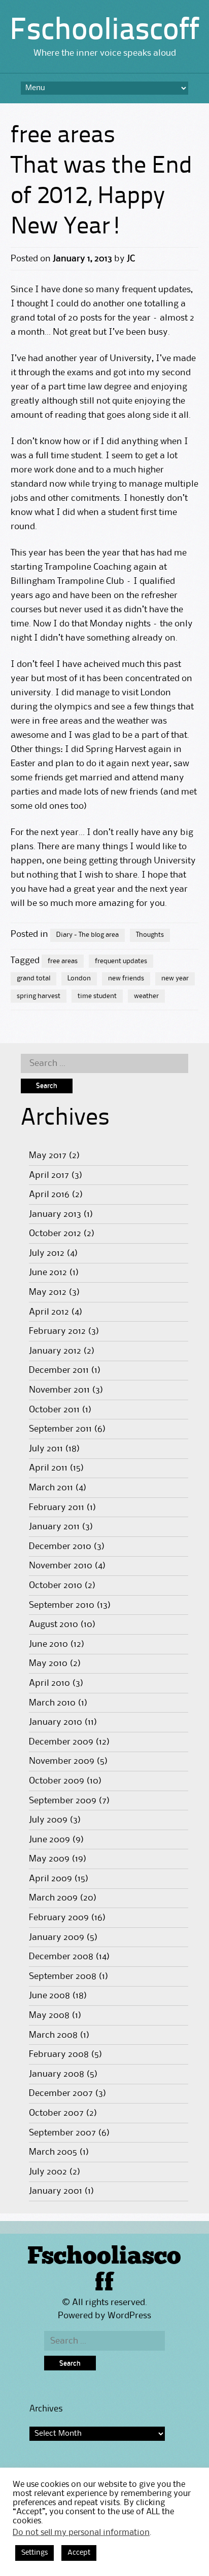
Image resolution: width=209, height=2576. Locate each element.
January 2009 (57, 1937)
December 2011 (59, 1370)
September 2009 (63, 1801)
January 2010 (56, 1722)
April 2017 (49, 1175)
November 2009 (62, 1761)
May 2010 (48, 1663)
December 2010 (60, 1547)
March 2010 (52, 1703)
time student (97, 996)
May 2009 (49, 1859)
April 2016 (49, 1195)
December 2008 (61, 1957)
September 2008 (63, 1976)
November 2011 (59, 1390)
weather (146, 996)
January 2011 (54, 1527)
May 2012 (48, 1292)
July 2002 (48, 2172)
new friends (126, 978)
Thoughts (150, 935)
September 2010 (62, 1605)
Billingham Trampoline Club (67, 581)
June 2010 (48, 1644)
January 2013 (55, 1214)
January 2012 (55, 1351)
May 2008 (49, 2015)
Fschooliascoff (104, 31)
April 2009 (50, 1879)
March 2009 (53, 1898)
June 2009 (49, 1840)
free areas (63, 961)
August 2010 (54, 1624)
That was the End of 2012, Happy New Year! (101, 197)
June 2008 (49, 1996)
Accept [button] (79, 2553)
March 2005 (53, 2152)
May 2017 (48, 1156)
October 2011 (54, 1410)
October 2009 (57, 1781)
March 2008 (53, 2035)
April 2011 (48, 1468)
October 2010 (56, 1586)
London (79, 978)
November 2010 (61, 1566)
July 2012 (47, 1253)
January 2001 (56, 2191)
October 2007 (56, 2113)
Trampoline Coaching (88, 567)
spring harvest (39, 996)
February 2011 (57, 1508)
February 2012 (57, 1331)
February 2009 (59, 1918)
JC (131, 259)
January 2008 (57, 2074)
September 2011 (60, 1429)
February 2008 (59, 2054)
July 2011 (46, 1449)
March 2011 (51, 1488)
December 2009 (61, 1742)
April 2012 (49, 1312)
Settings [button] (34, 2553)
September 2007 (62, 2133)
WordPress (129, 2316)
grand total (33, 978)
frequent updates (121, 961)
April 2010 (49, 1683)
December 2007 (61, 2093)
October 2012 (55, 1234)
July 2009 (48, 1820)
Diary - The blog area (88, 935)
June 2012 (48, 1273)
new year (175, 978)
